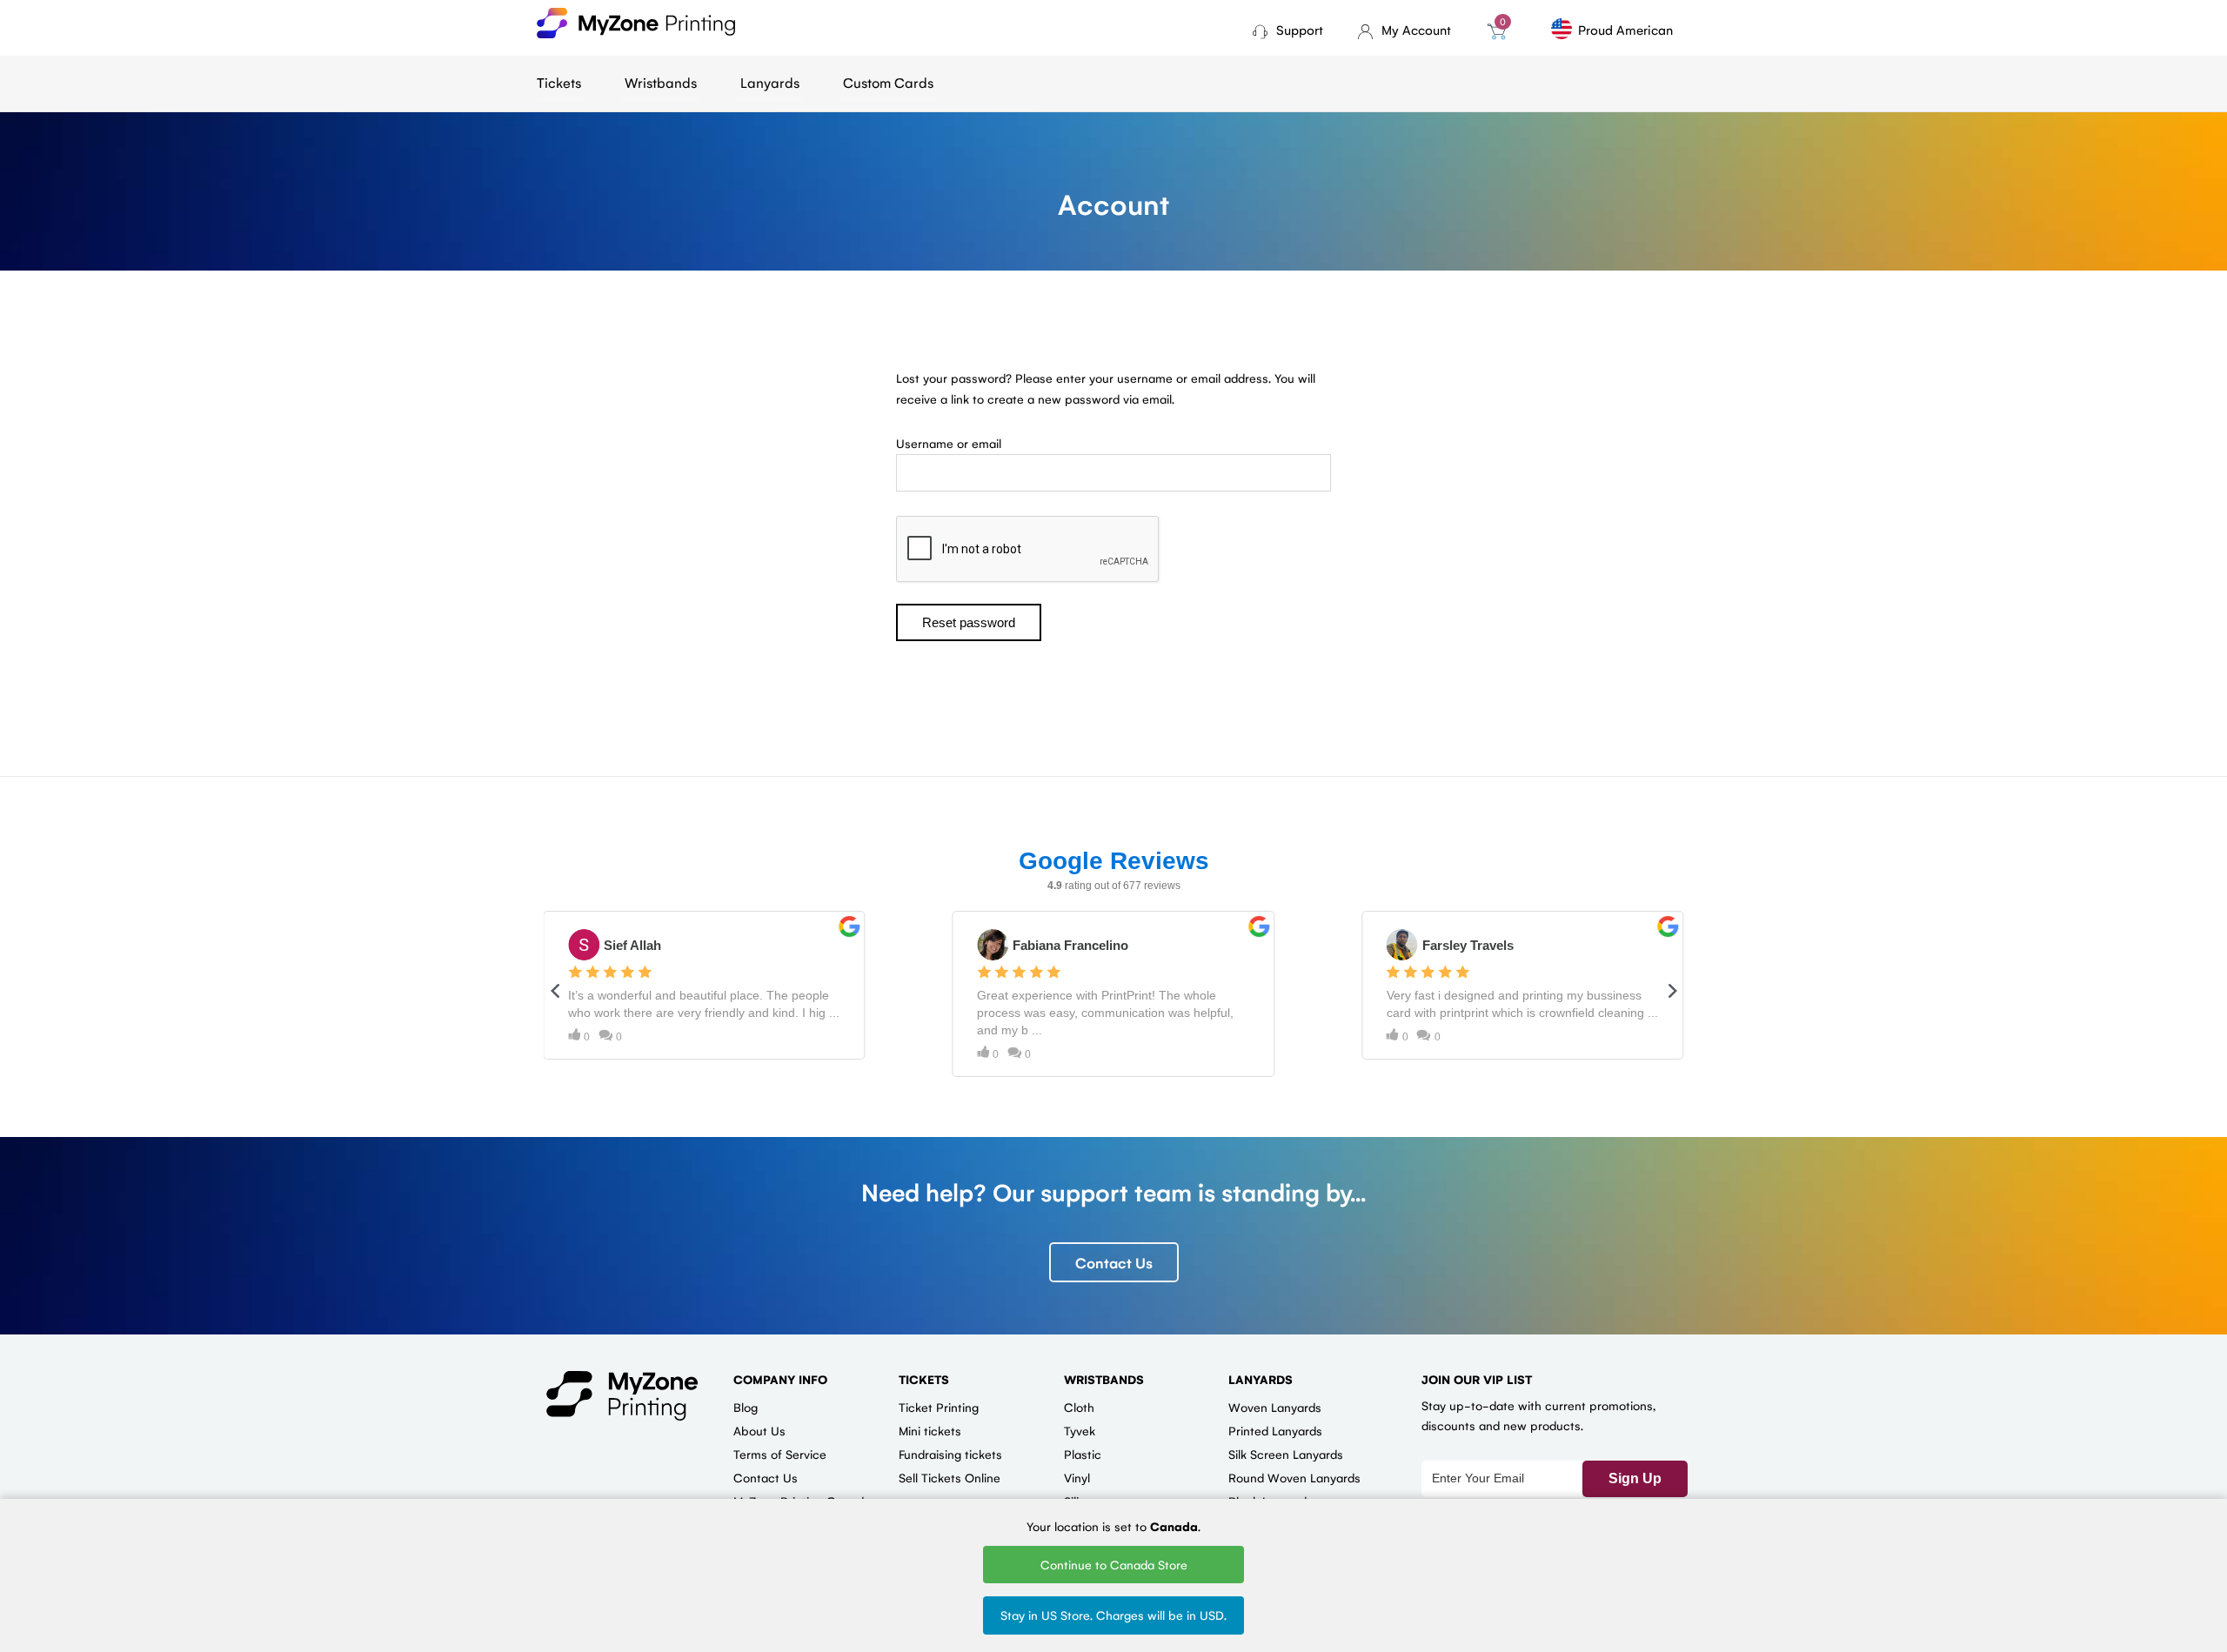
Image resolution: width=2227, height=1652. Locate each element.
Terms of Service (780, 1454)
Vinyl (1077, 1477)
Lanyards (770, 82)
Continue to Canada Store (1114, 1564)
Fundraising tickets (950, 1454)
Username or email (949, 443)
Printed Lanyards (1275, 1430)
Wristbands (661, 82)
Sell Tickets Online (950, 1477)
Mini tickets (930, 1430)
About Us (759, 1430)
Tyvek (1080, 1430)
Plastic (1083, 1454)
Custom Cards (888, 82)
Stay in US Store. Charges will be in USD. (1113, 1615)
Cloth (1079, 1407)
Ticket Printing (939, 1407)
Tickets (559, 82)
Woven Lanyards (1275, 1407)
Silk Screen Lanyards (1286, 1454)
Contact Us (1114, 1262)
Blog (746, 1407)
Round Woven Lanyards (1294, 1477)
